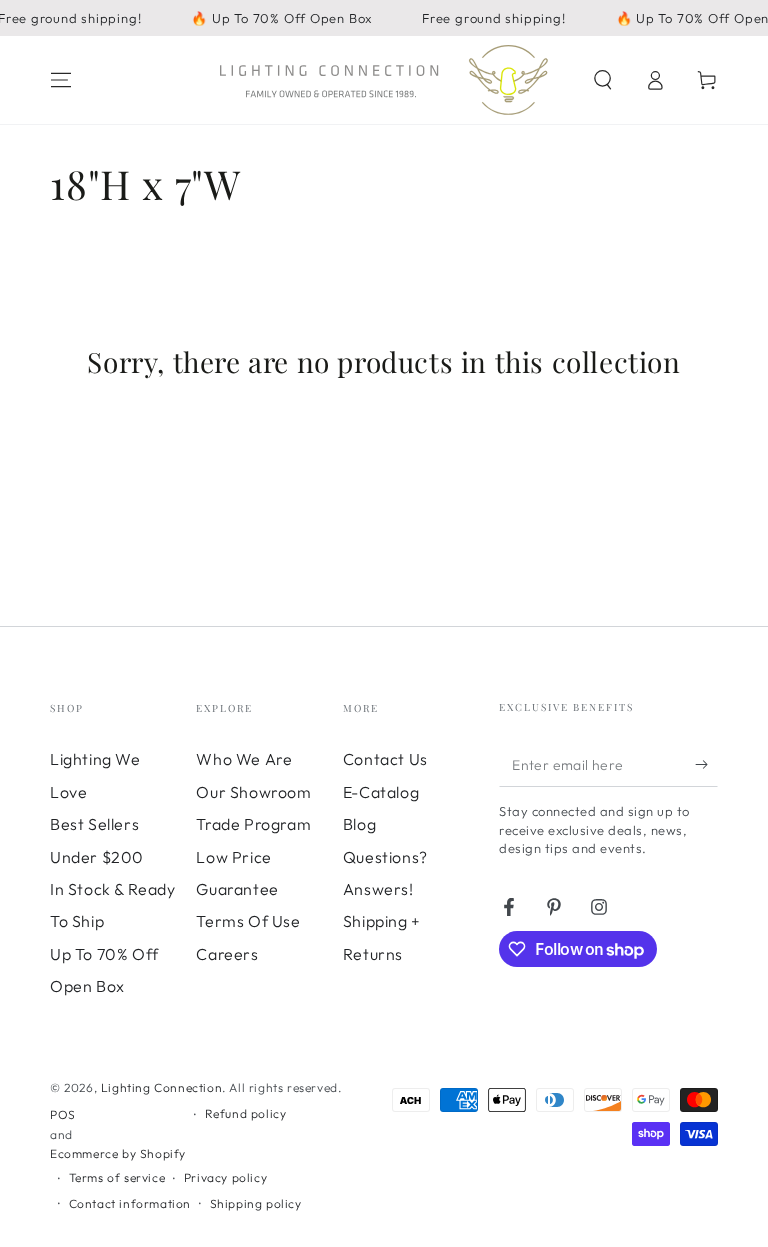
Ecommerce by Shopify (118, 1153)
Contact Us (385, 759)
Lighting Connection (161, 1087)
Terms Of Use (248, 921)
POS (63, 1114)
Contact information (130, 1203)
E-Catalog (381, 792)
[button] (603, 80)
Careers (227, 954)
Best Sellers (94, 824)
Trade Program (253, 824)
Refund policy (246, 1113)
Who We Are (244, 759)
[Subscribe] (706, 764)
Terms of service (117, 1177)
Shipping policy (256, 1203)
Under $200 (97, 857)
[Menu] (61, 80)
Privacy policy (225, 1177)
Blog (359, 824)
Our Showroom (253, 792)
